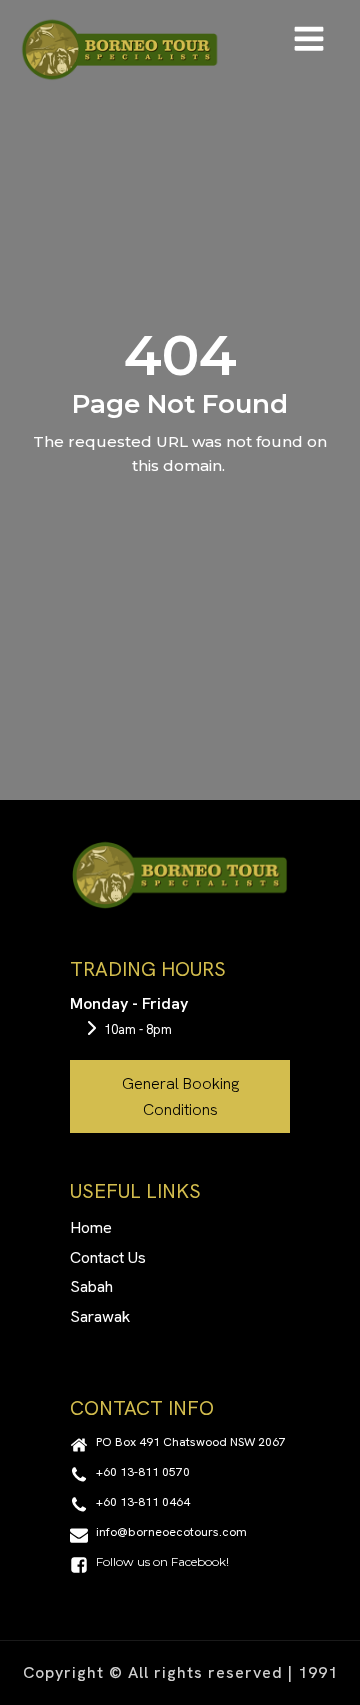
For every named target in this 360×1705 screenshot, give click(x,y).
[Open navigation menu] (309, 41)
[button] (178, 1445)
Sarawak (100, 1316)
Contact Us (108, 1257)
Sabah (91, 1286)
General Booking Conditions (180, 1096)
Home (91, 1227)
